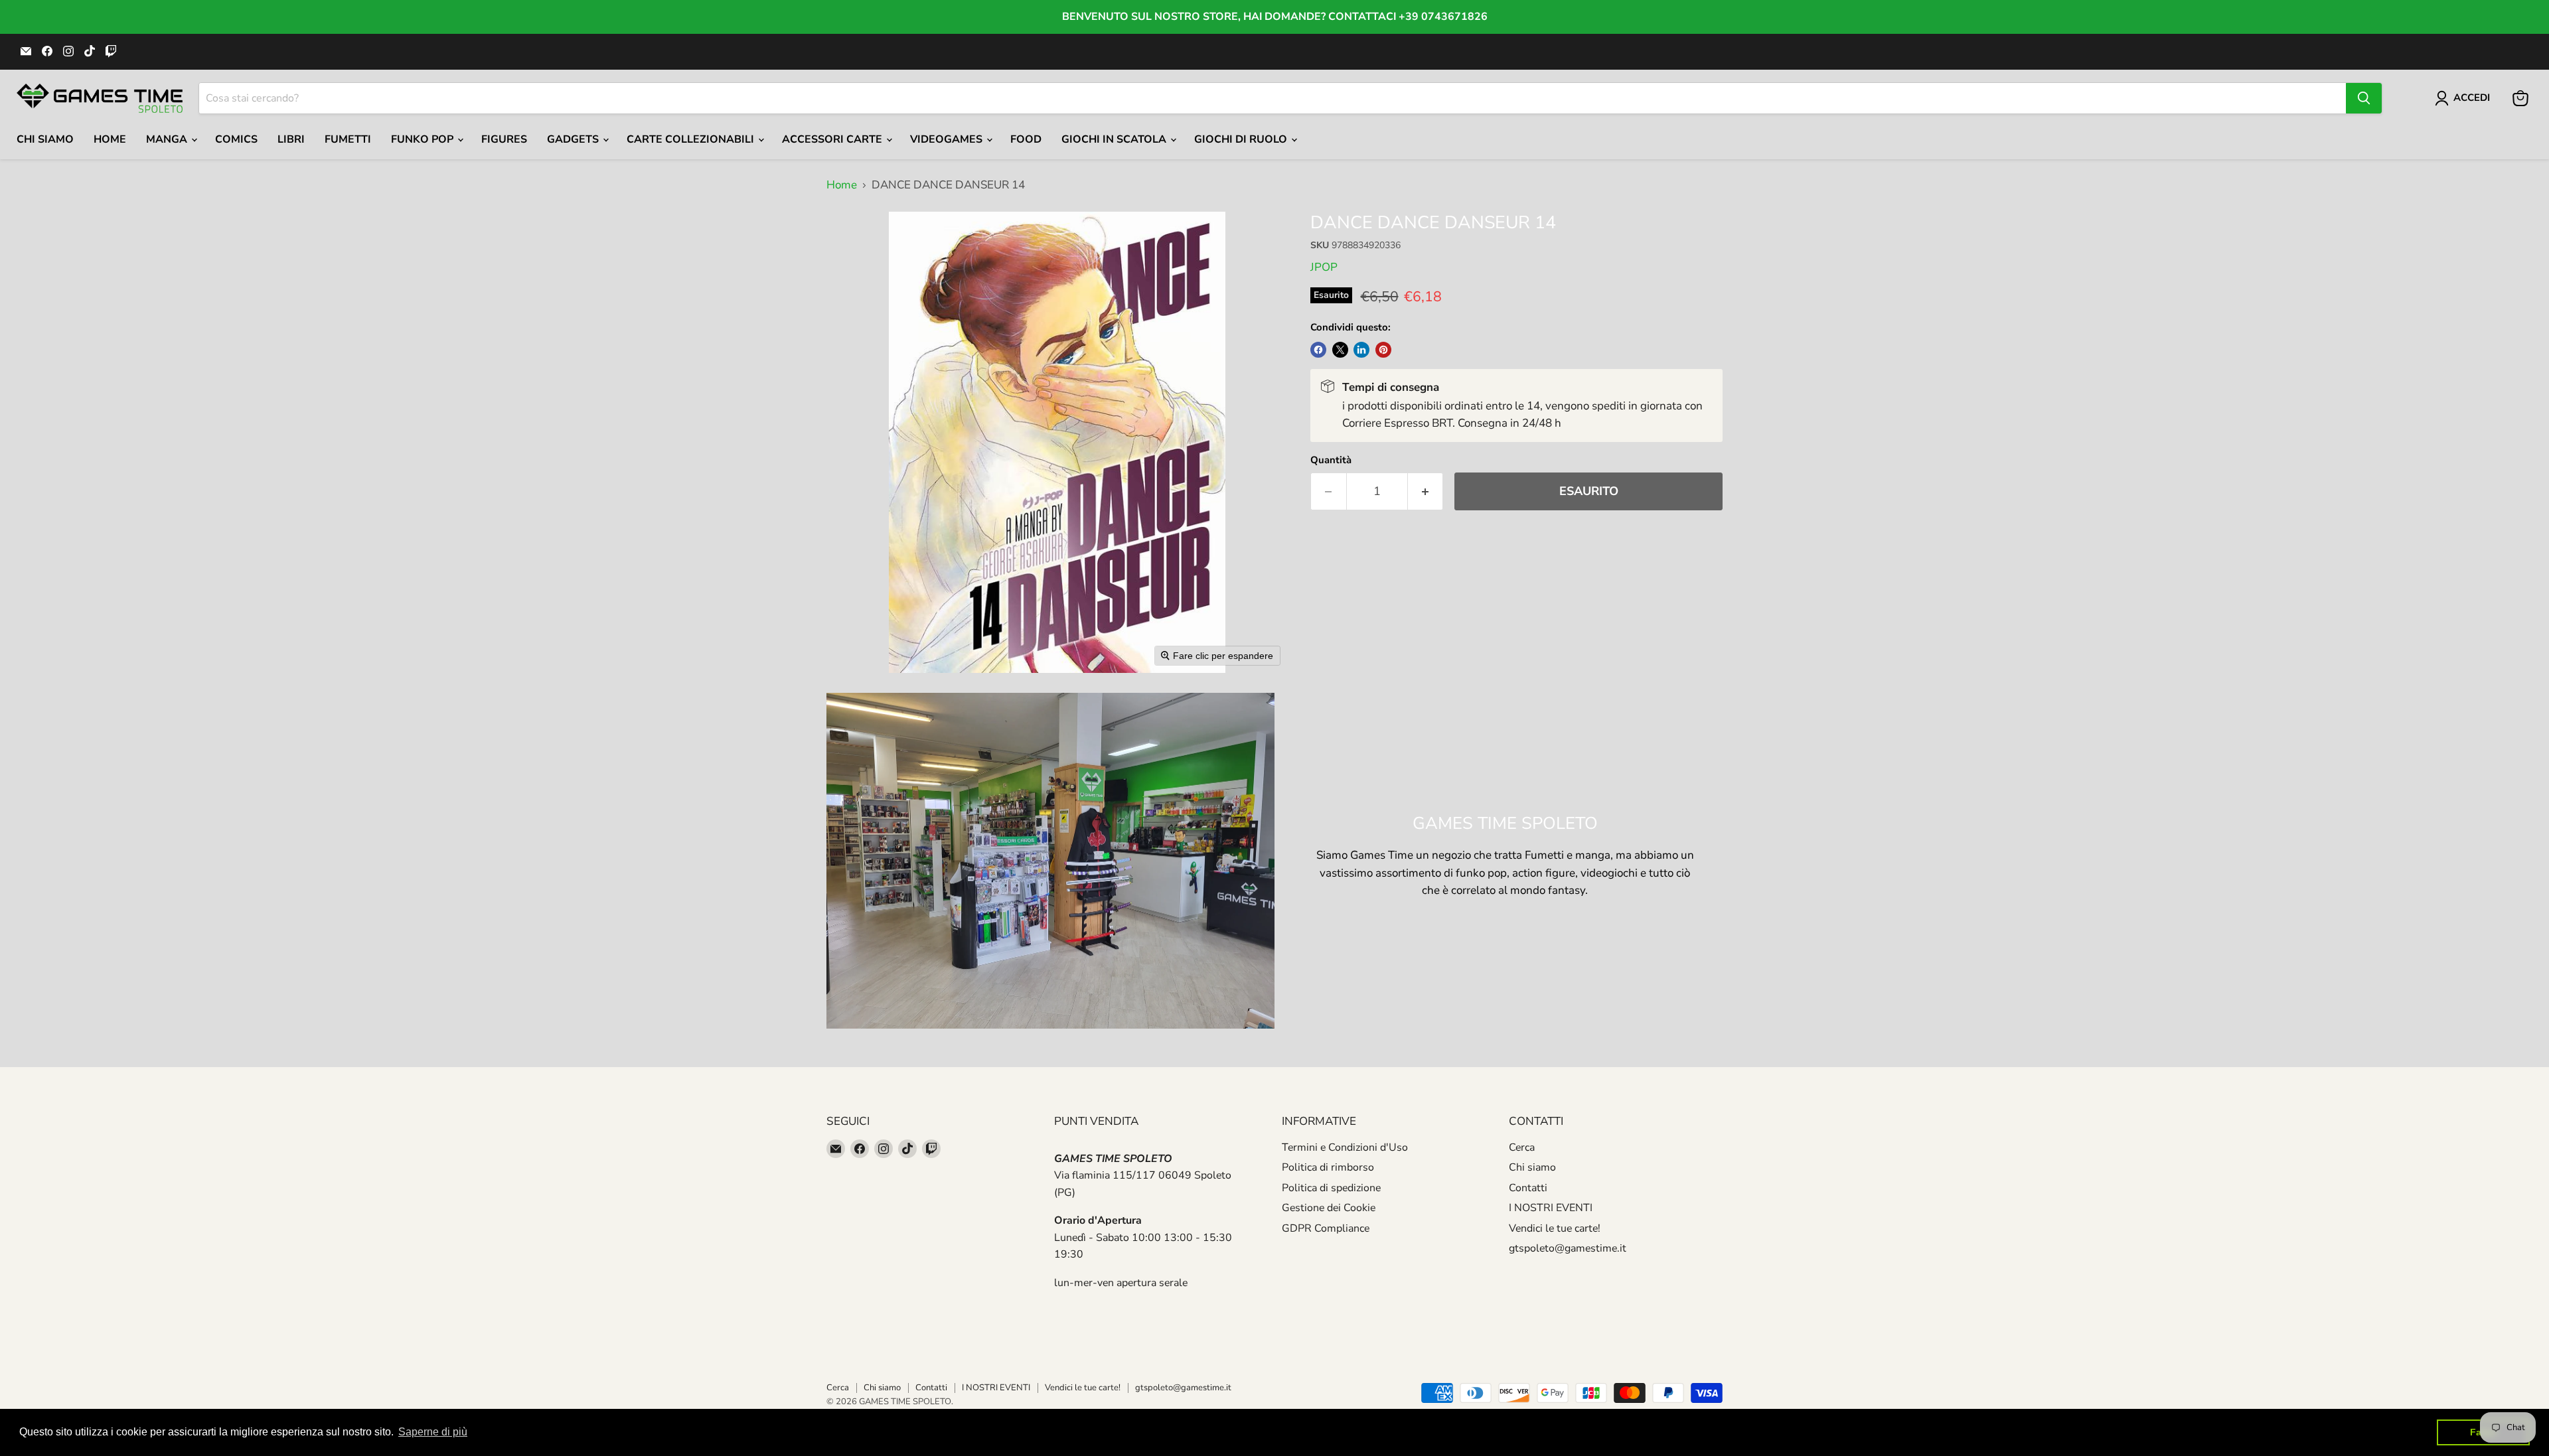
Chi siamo (1532, 1167)
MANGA (168, 139)
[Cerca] (2364, 98)
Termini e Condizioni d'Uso (1345, 1147)
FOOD (1026, 139)
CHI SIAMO (45, 139)
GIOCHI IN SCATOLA (1115, 139)
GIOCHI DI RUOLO (1242, 139)
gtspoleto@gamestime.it (1568, 1248)
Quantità (1331, 460)
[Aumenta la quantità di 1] (1426, 491)
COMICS (236, 139)
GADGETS (574, 139)
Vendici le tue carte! (1555, 1228)
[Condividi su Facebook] (1318, 350)
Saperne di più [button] (433, 1432)
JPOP (1324, 267)
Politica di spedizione (1331, 1188)
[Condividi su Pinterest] (1383, 350)
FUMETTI (348, 139)
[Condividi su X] (1340, 350)
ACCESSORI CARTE (833, 139)
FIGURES (504, 139)
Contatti (1528, 1188)
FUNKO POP (424, 139)
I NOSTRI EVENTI (1551, 1208)
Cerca (1522, 1147)
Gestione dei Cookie (1329, 1208)
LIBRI (291, 139)
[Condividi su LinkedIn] (1361, 350)
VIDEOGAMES (948, 139)
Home (110, 139)
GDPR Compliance (1326, 1228)
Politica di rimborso (1328, 1167)
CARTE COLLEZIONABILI (692, 139)
